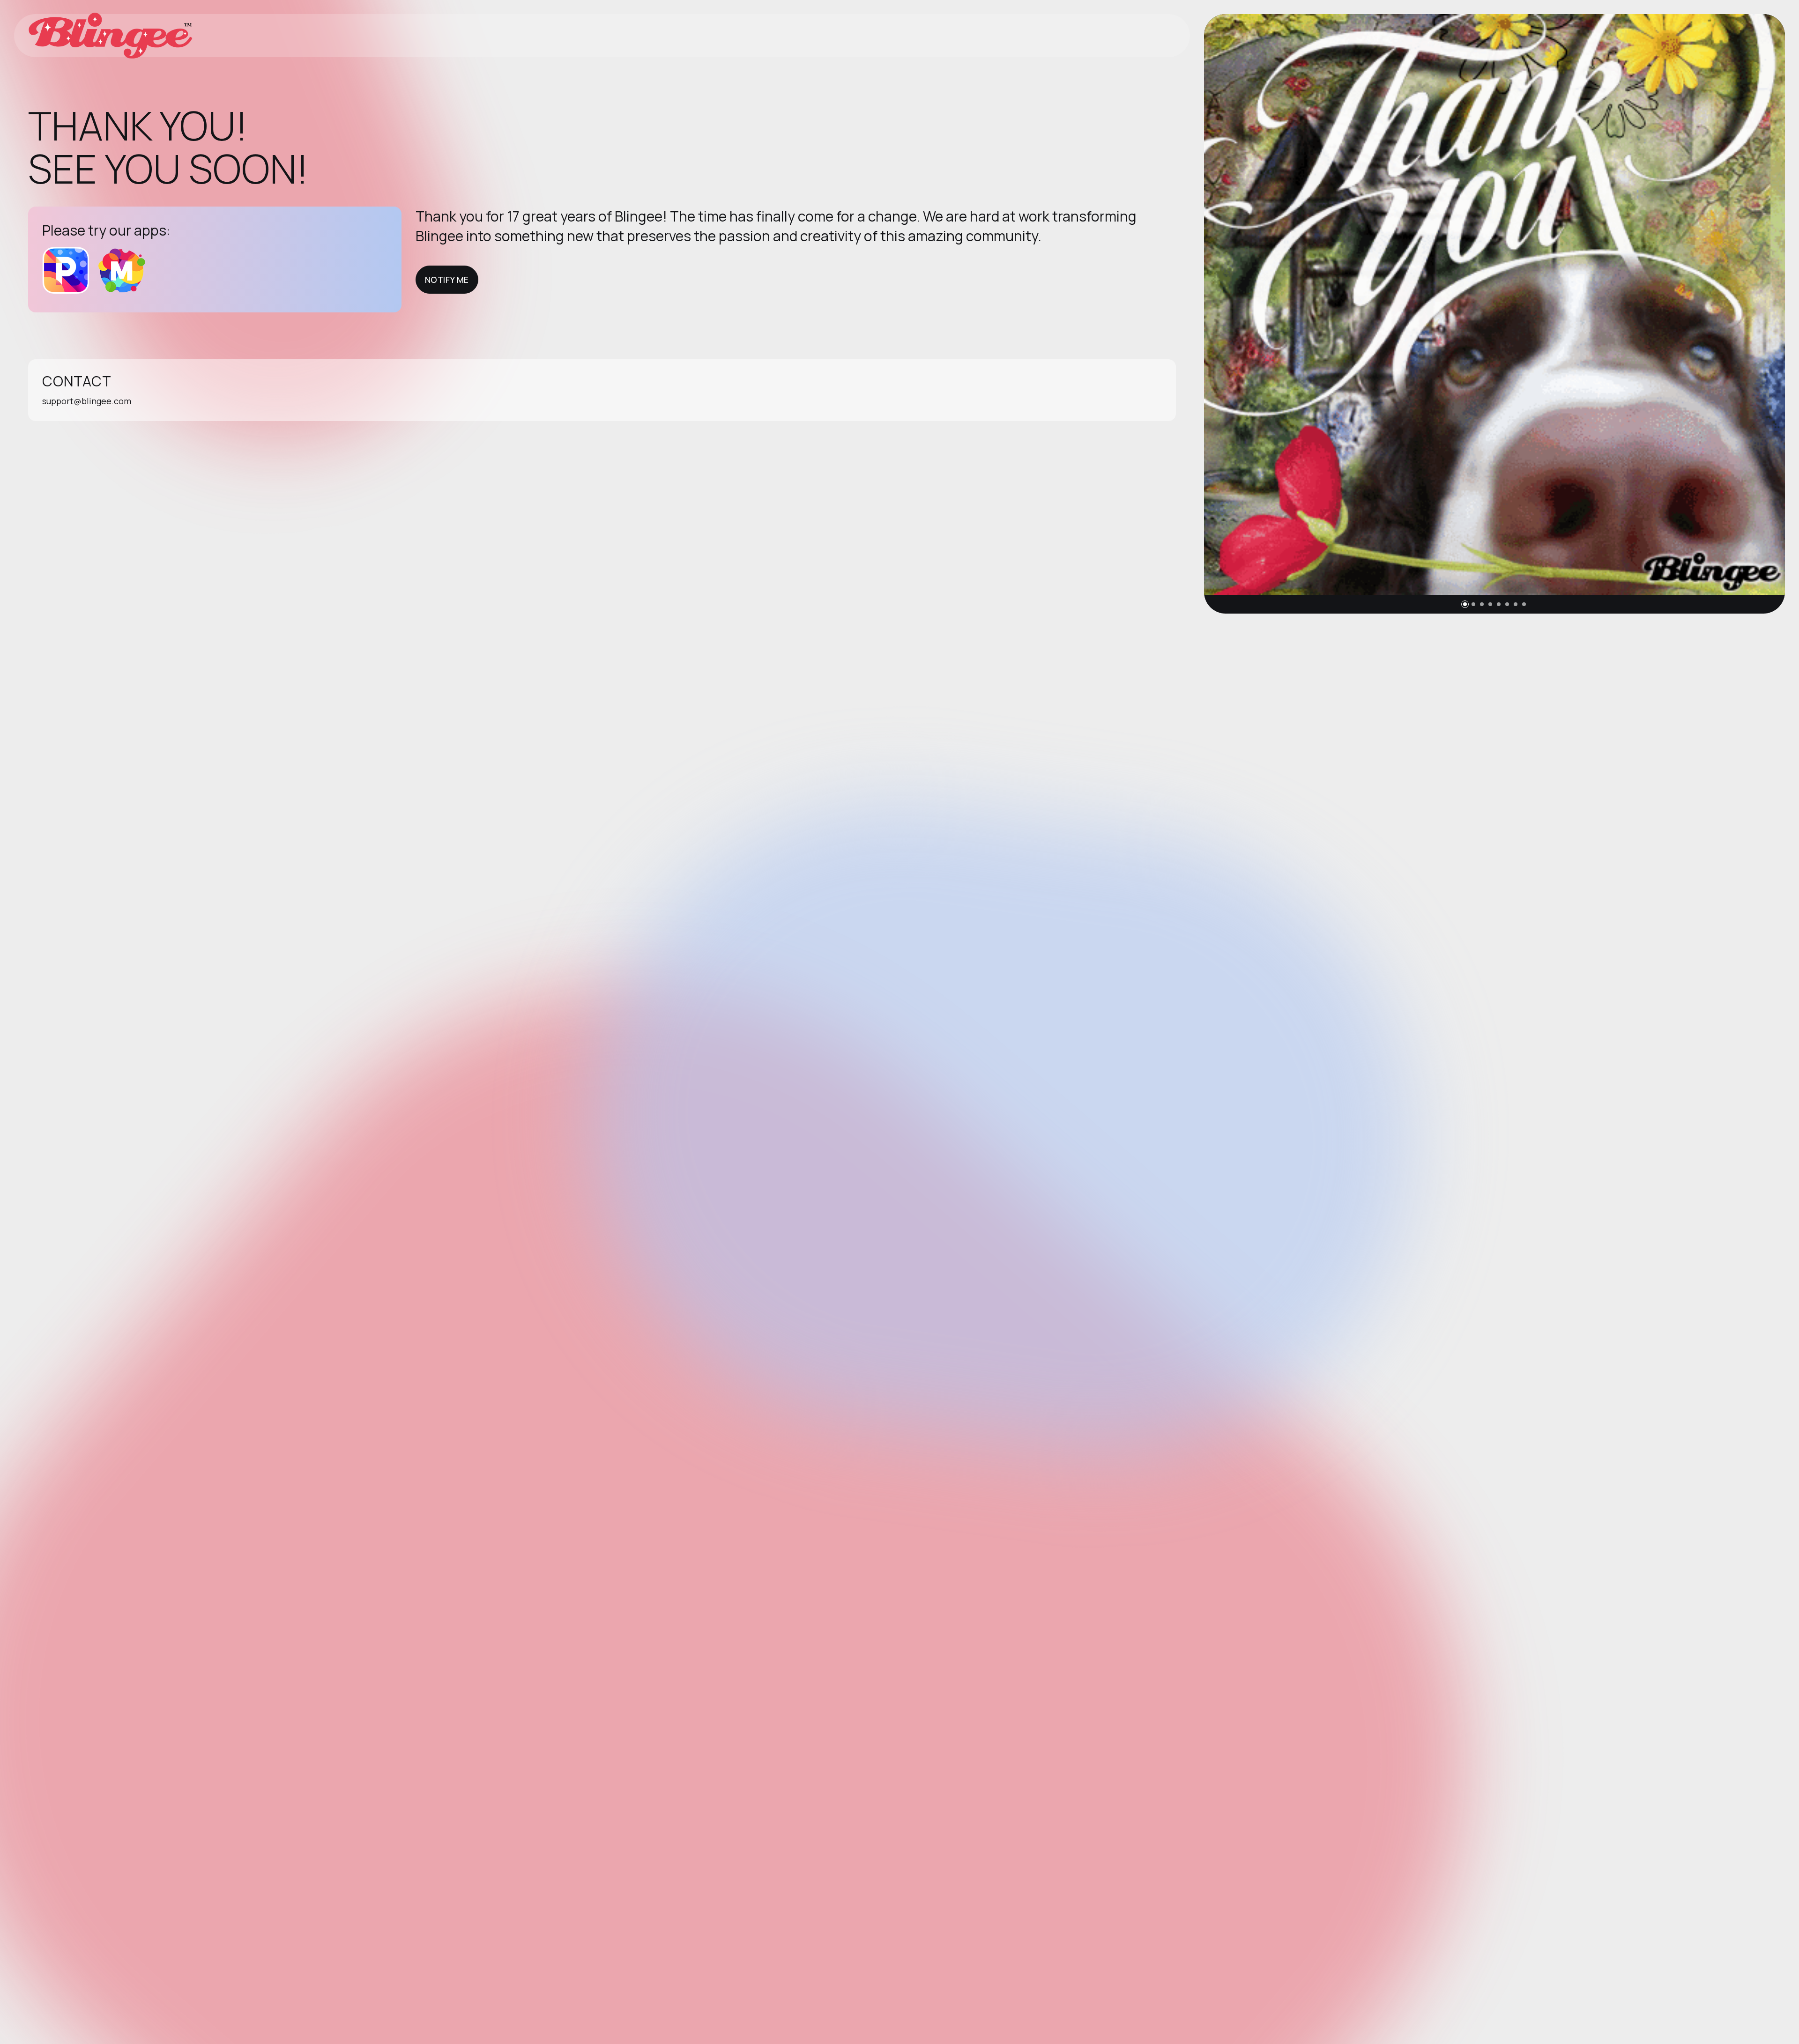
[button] (1465, 604)
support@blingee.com (87, 401)
